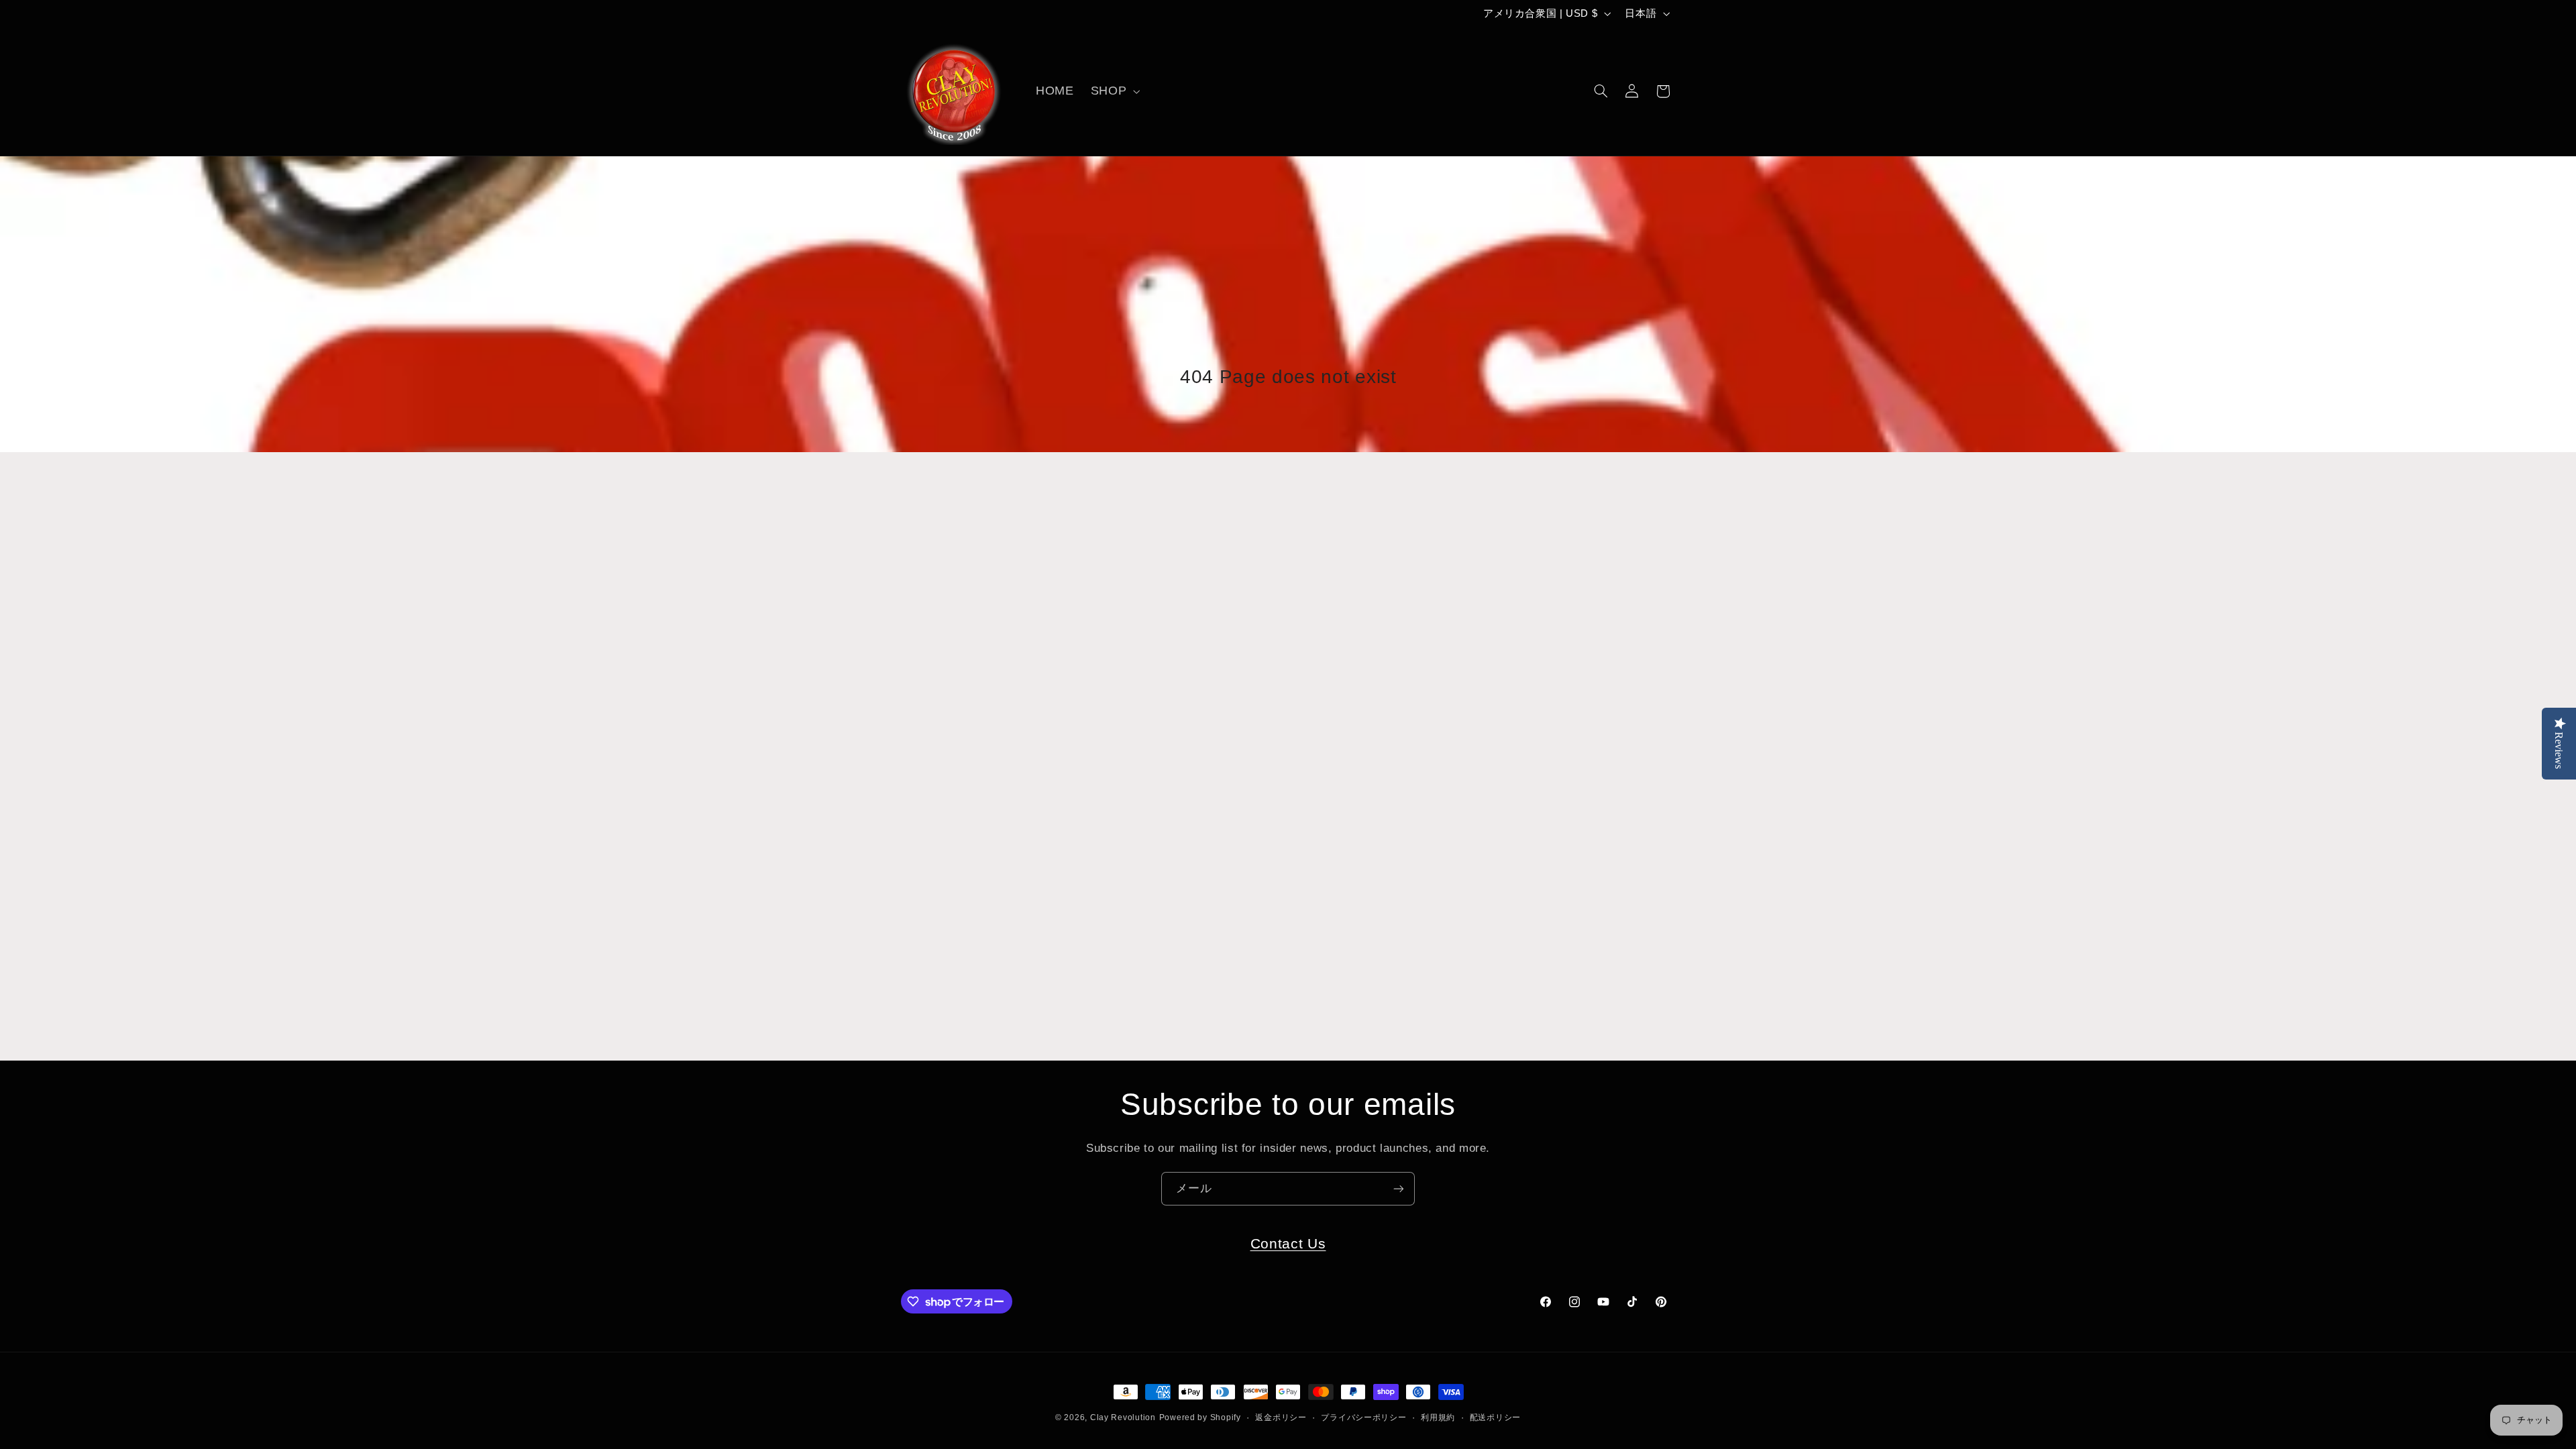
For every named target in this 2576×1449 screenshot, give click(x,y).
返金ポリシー (1281, 1417)
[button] (1114, 91)
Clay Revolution (1123, 1417)
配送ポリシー (1495, 1417)
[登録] (1399, 1188)
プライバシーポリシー (1363, 1417)
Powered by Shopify (1200, 1417)
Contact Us (1288, 1243)
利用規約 (1438, 1417)
